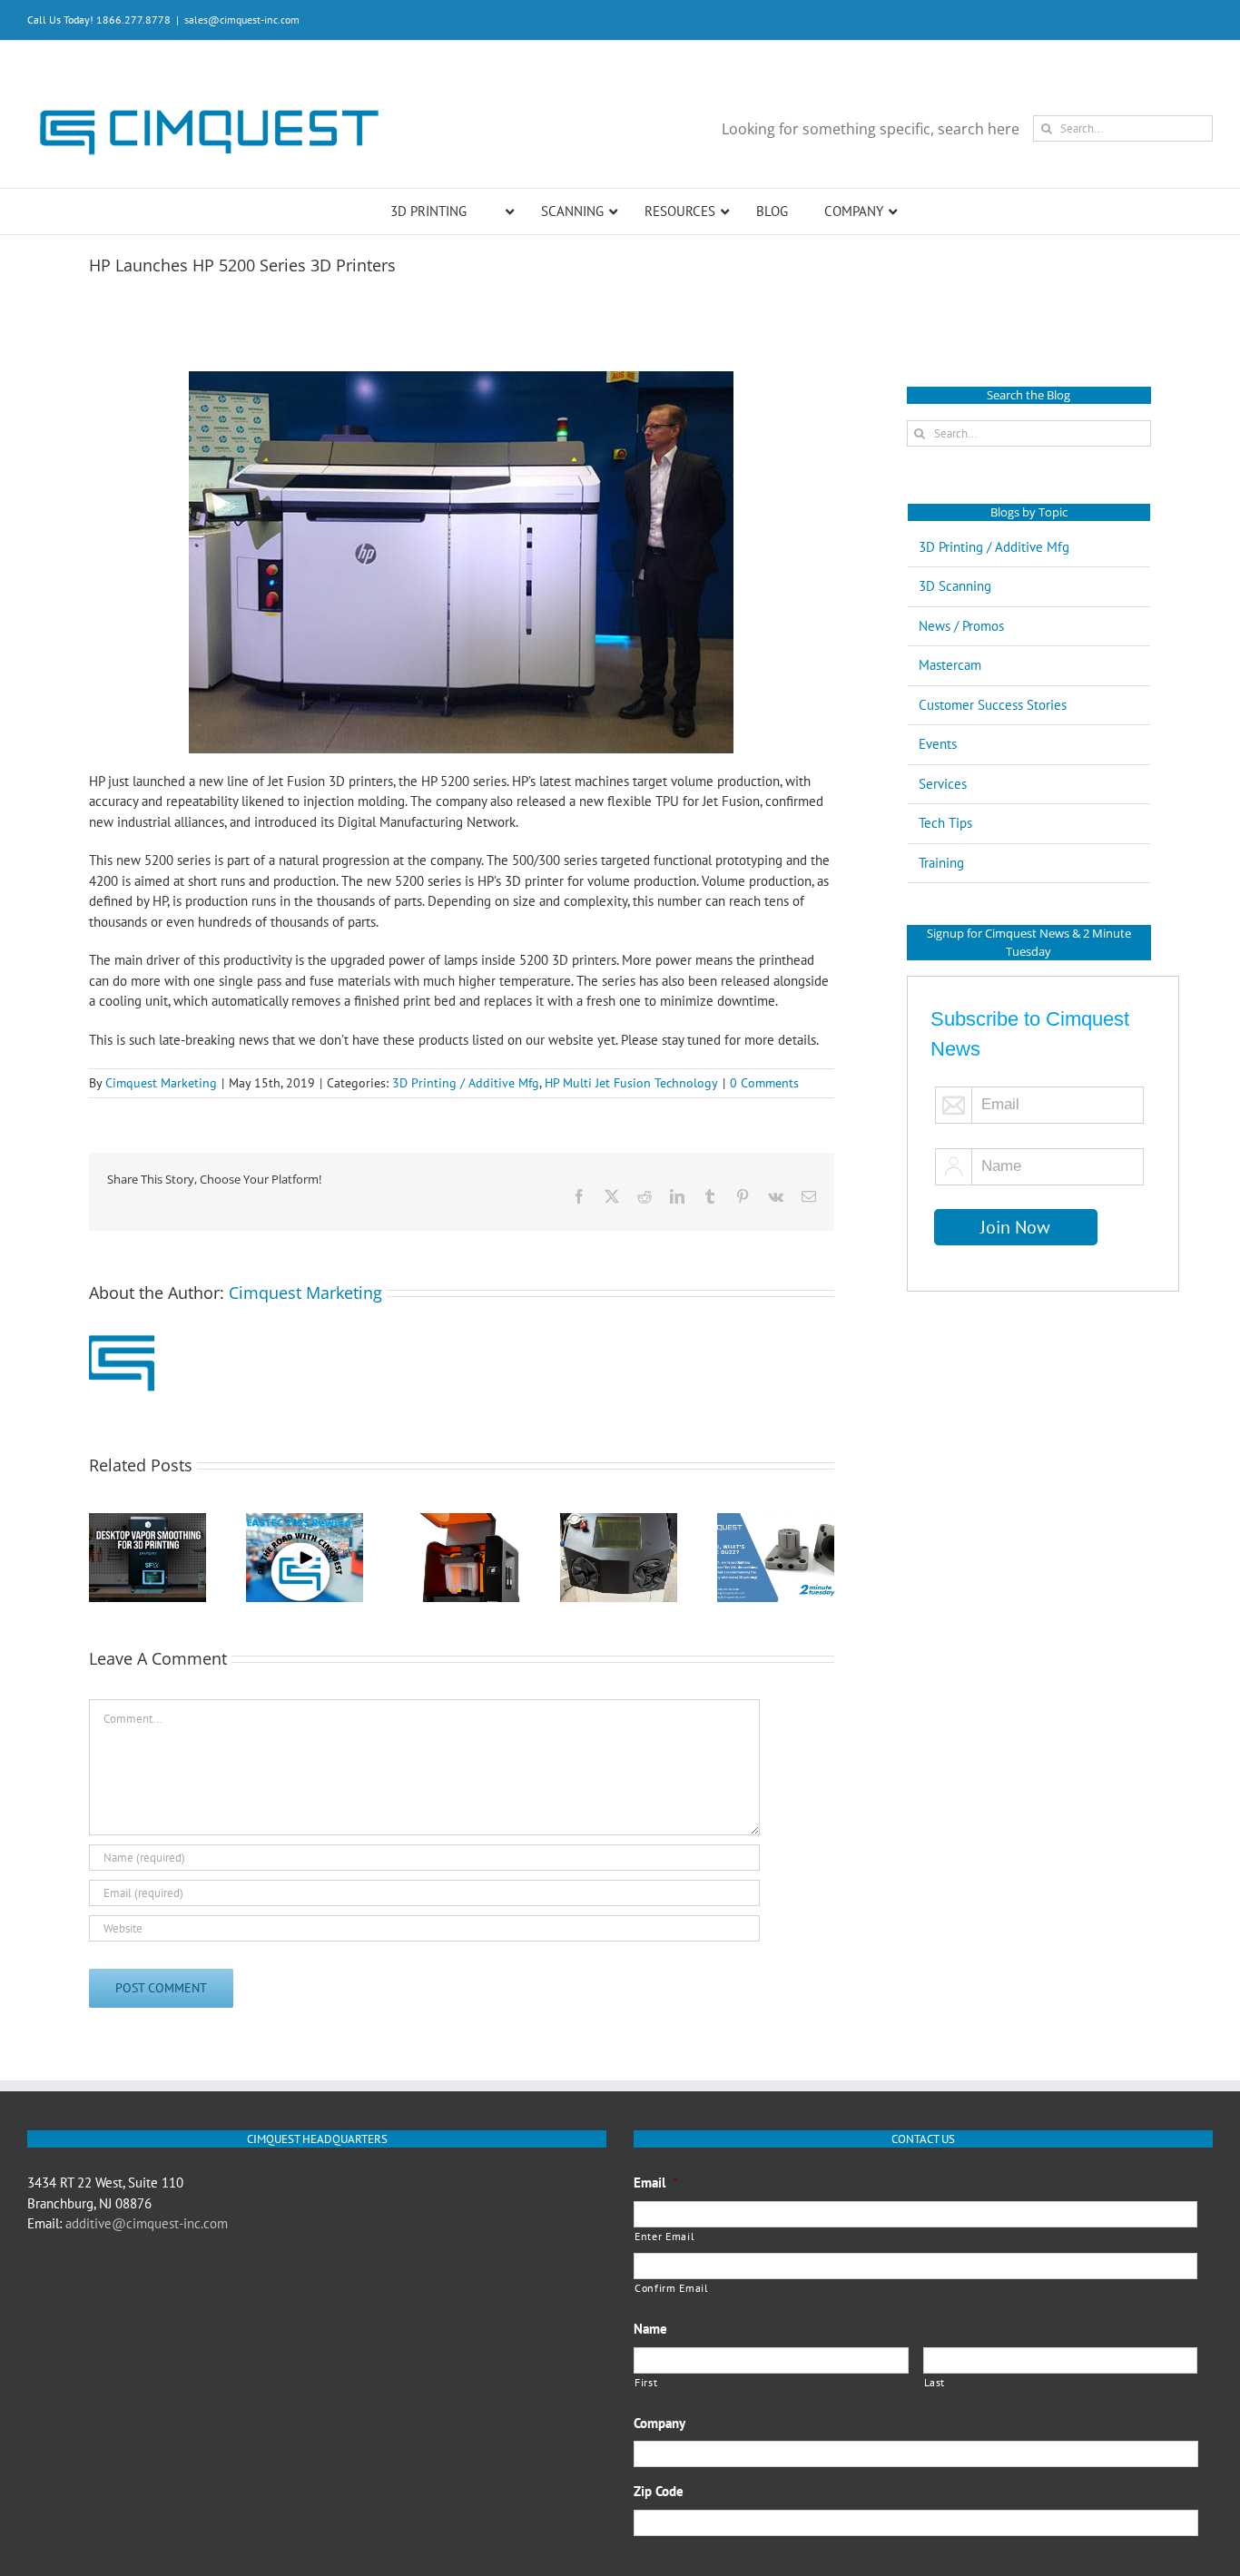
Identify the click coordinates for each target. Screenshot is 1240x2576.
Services (943, 784)
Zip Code (659, 2491)
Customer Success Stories (993, 705)
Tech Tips (945, 823)
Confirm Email (672, 2288)
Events (938, 744)
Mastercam (950, 665)
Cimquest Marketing (161, 1083)
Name (650, 2329)
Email (656, 2183)
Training (941, 863)
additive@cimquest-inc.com (147, 2223)
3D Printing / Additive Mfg (466, 1083)
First (646, 2382)
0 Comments (764, 1083)
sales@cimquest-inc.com (242, 20)
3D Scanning (955, 586)
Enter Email (664, 2236)
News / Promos (961, 626)
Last (935, 2382)
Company (659, 2423)
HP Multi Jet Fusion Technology (631, 1083)
